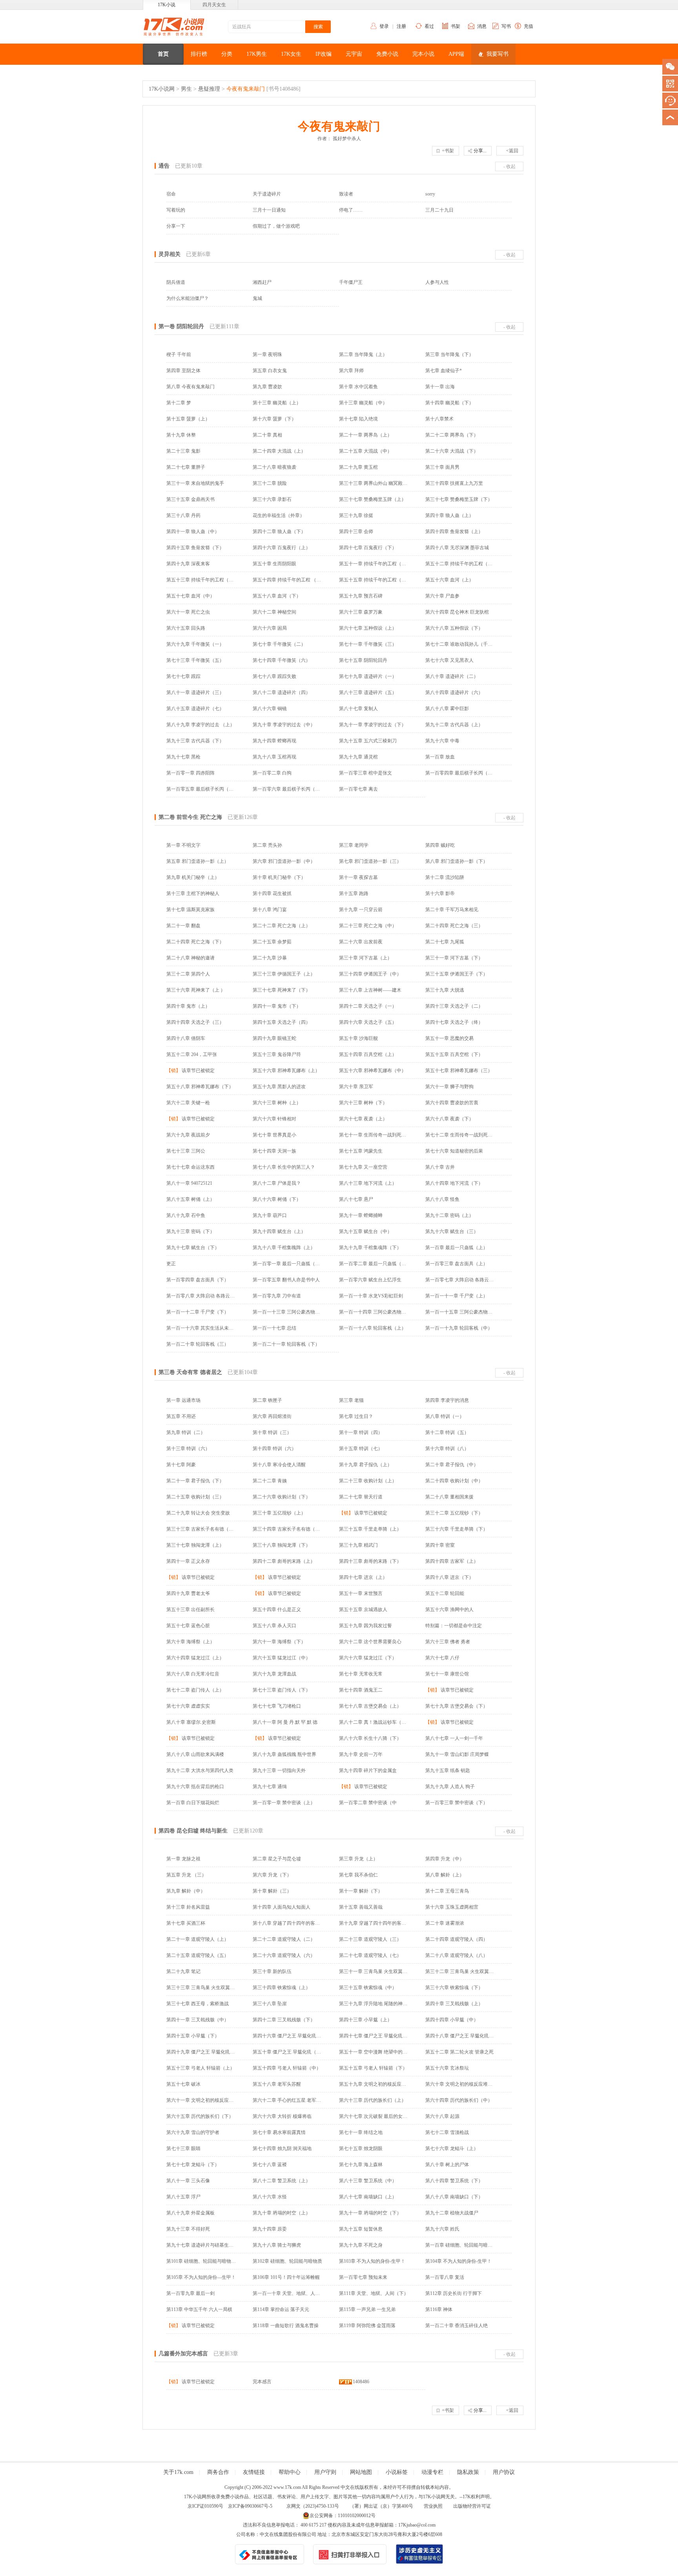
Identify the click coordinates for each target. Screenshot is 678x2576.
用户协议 (504, 2472)
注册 (401, 26)
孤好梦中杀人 (347, 139)
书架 (456, 26)
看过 (429, 26)
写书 (506, 26)
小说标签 (397, 2472)
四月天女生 (214, 5)
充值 (529, 26)
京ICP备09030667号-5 (250, 2506)
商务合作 (218, 2472)
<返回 (512, 151)
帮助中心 (290, 2472)
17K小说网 (162, 89)
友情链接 (254, 2472)
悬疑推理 (209, 89)
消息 (482, 26)
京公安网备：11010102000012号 (343, 2516)
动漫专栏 (432, 2472)
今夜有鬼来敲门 (246, 89)
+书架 (448, 151)
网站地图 (361, 2472)
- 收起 (509, 166)
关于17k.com (178, 2472)
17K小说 (167, 5)
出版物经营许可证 (472, 2506)
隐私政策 (468, 2472)
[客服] (670, 100)
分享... (480, 151)
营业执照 (433, 2506)
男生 (186, 89)
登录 (384, 26)
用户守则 (325, 2472)
